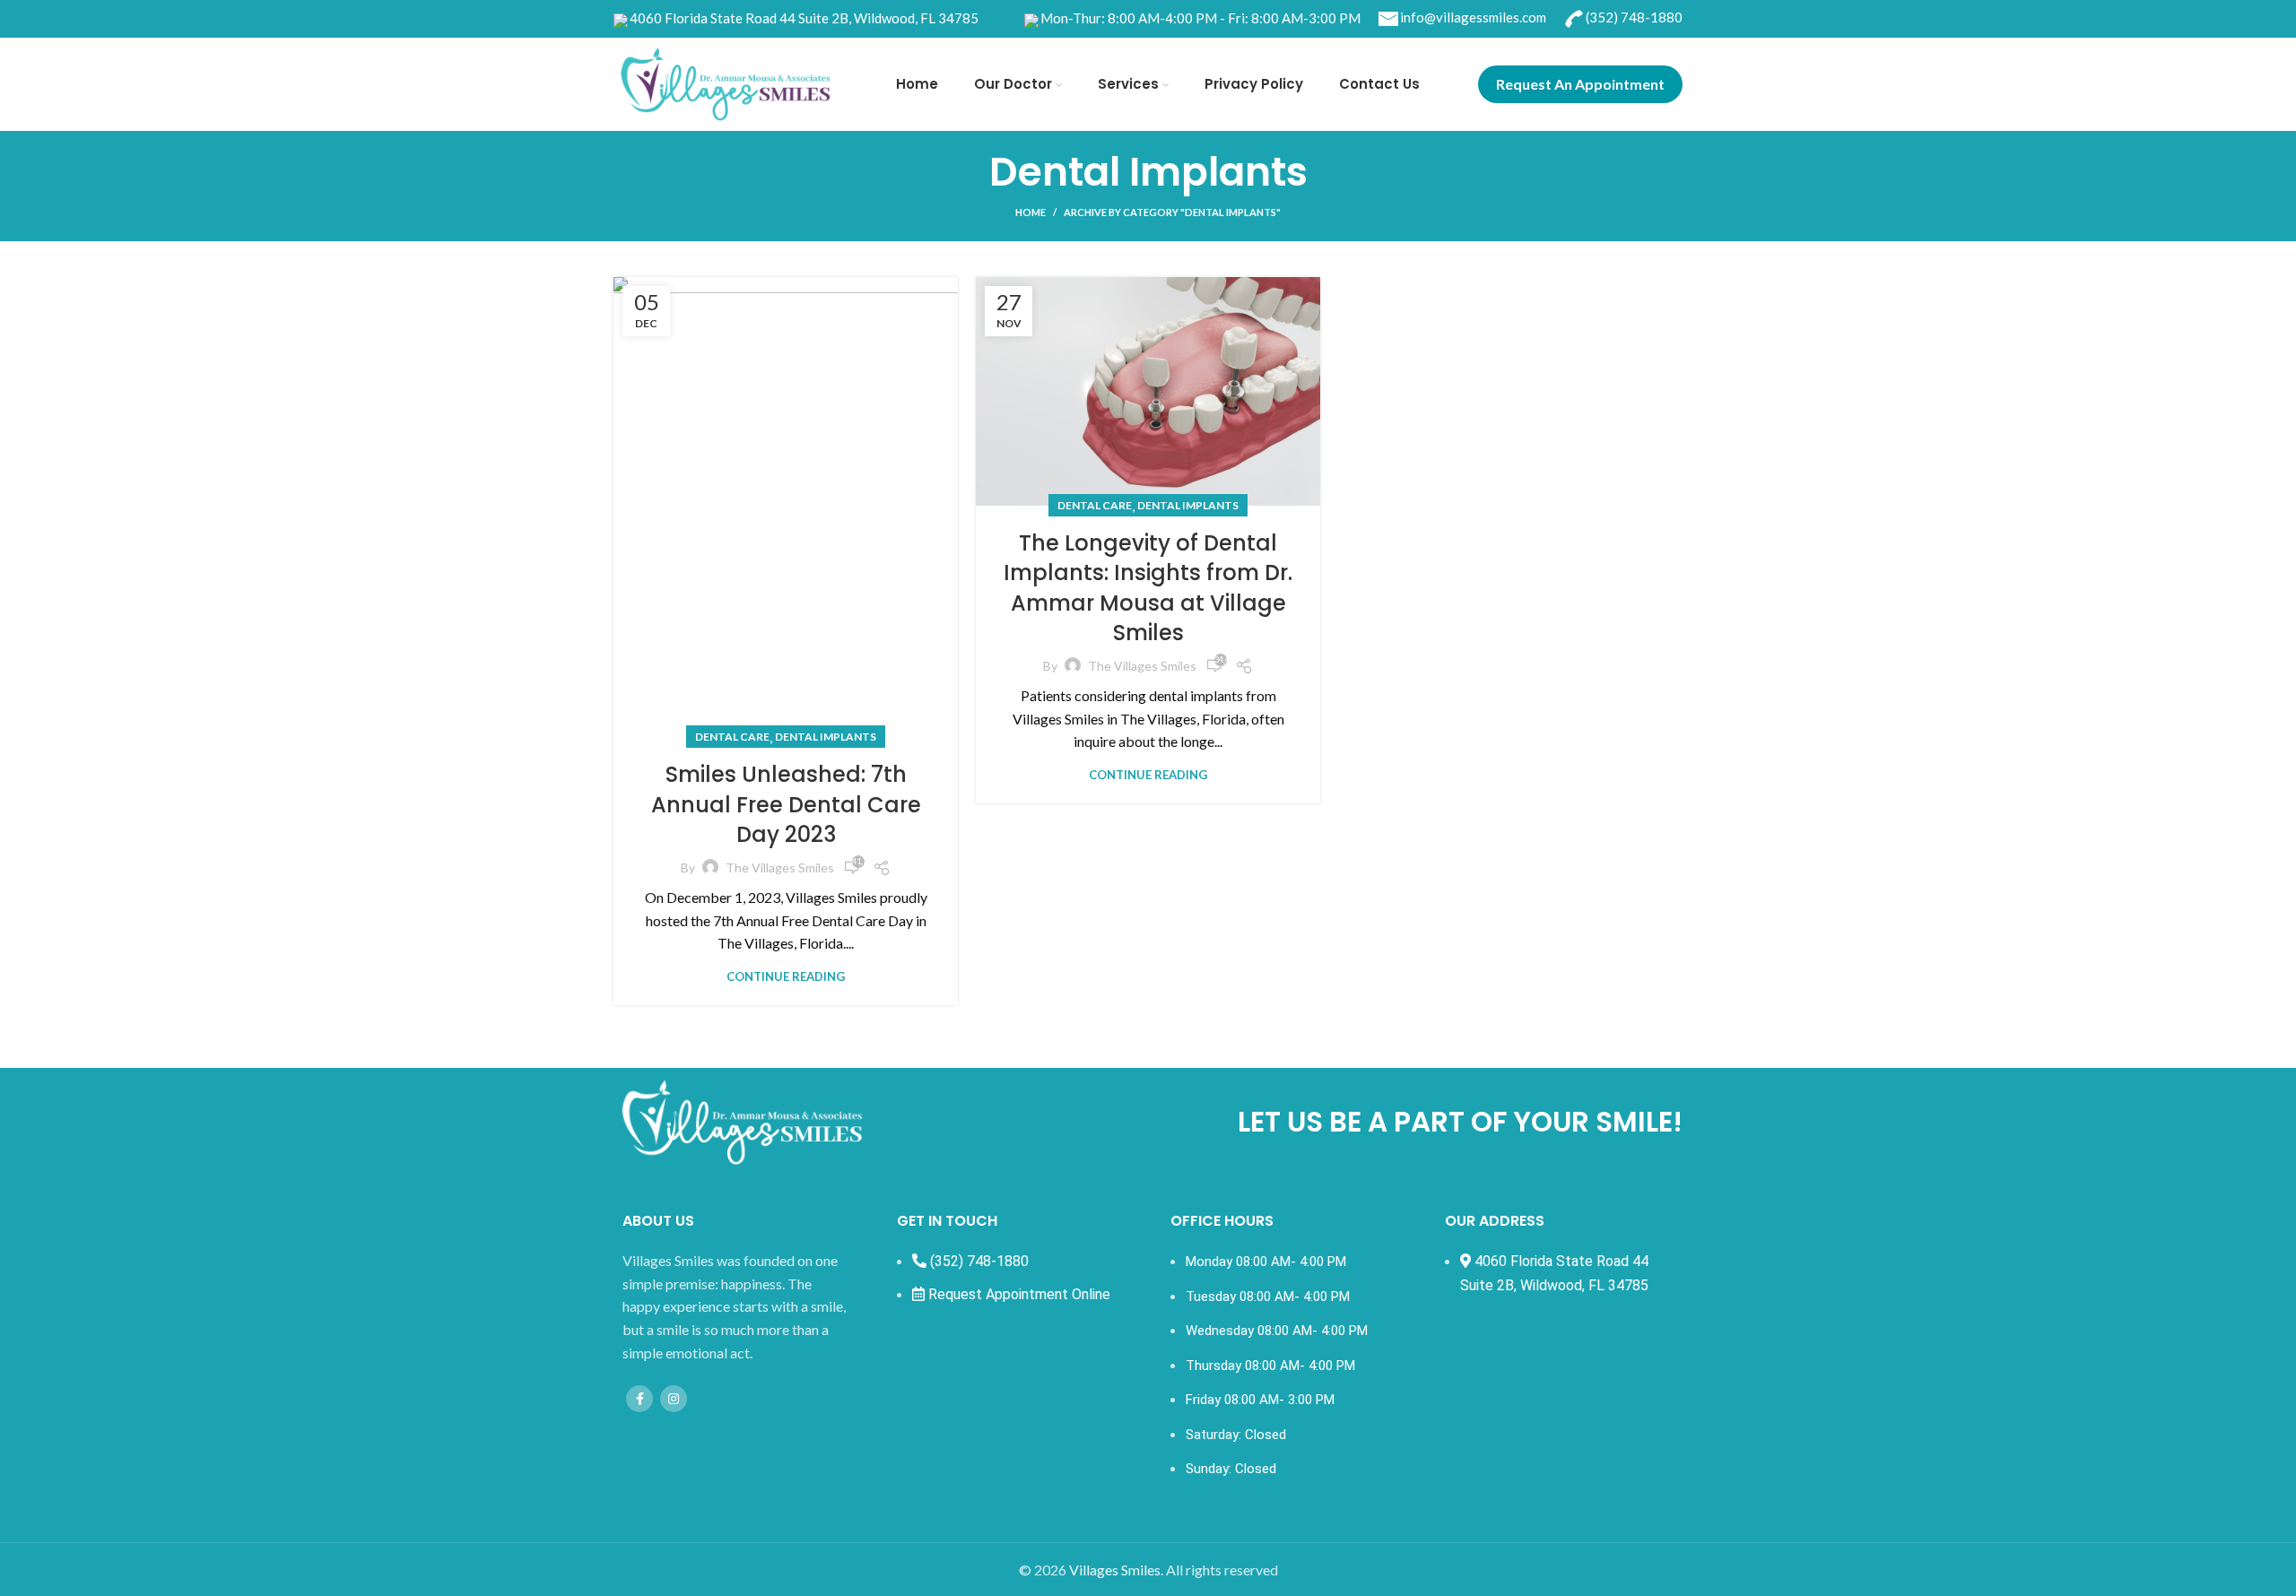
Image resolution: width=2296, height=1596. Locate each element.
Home (1031, 212)
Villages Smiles (1115, 1570)
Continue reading (786, 977)
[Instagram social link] (674, 1399)
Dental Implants (826, 737)
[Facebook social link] (639, 1399)
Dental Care (732, 737)
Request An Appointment (1580, 84)
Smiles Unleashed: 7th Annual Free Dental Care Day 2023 (786, 804)
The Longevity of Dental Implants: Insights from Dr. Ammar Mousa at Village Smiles (1148, 588)
